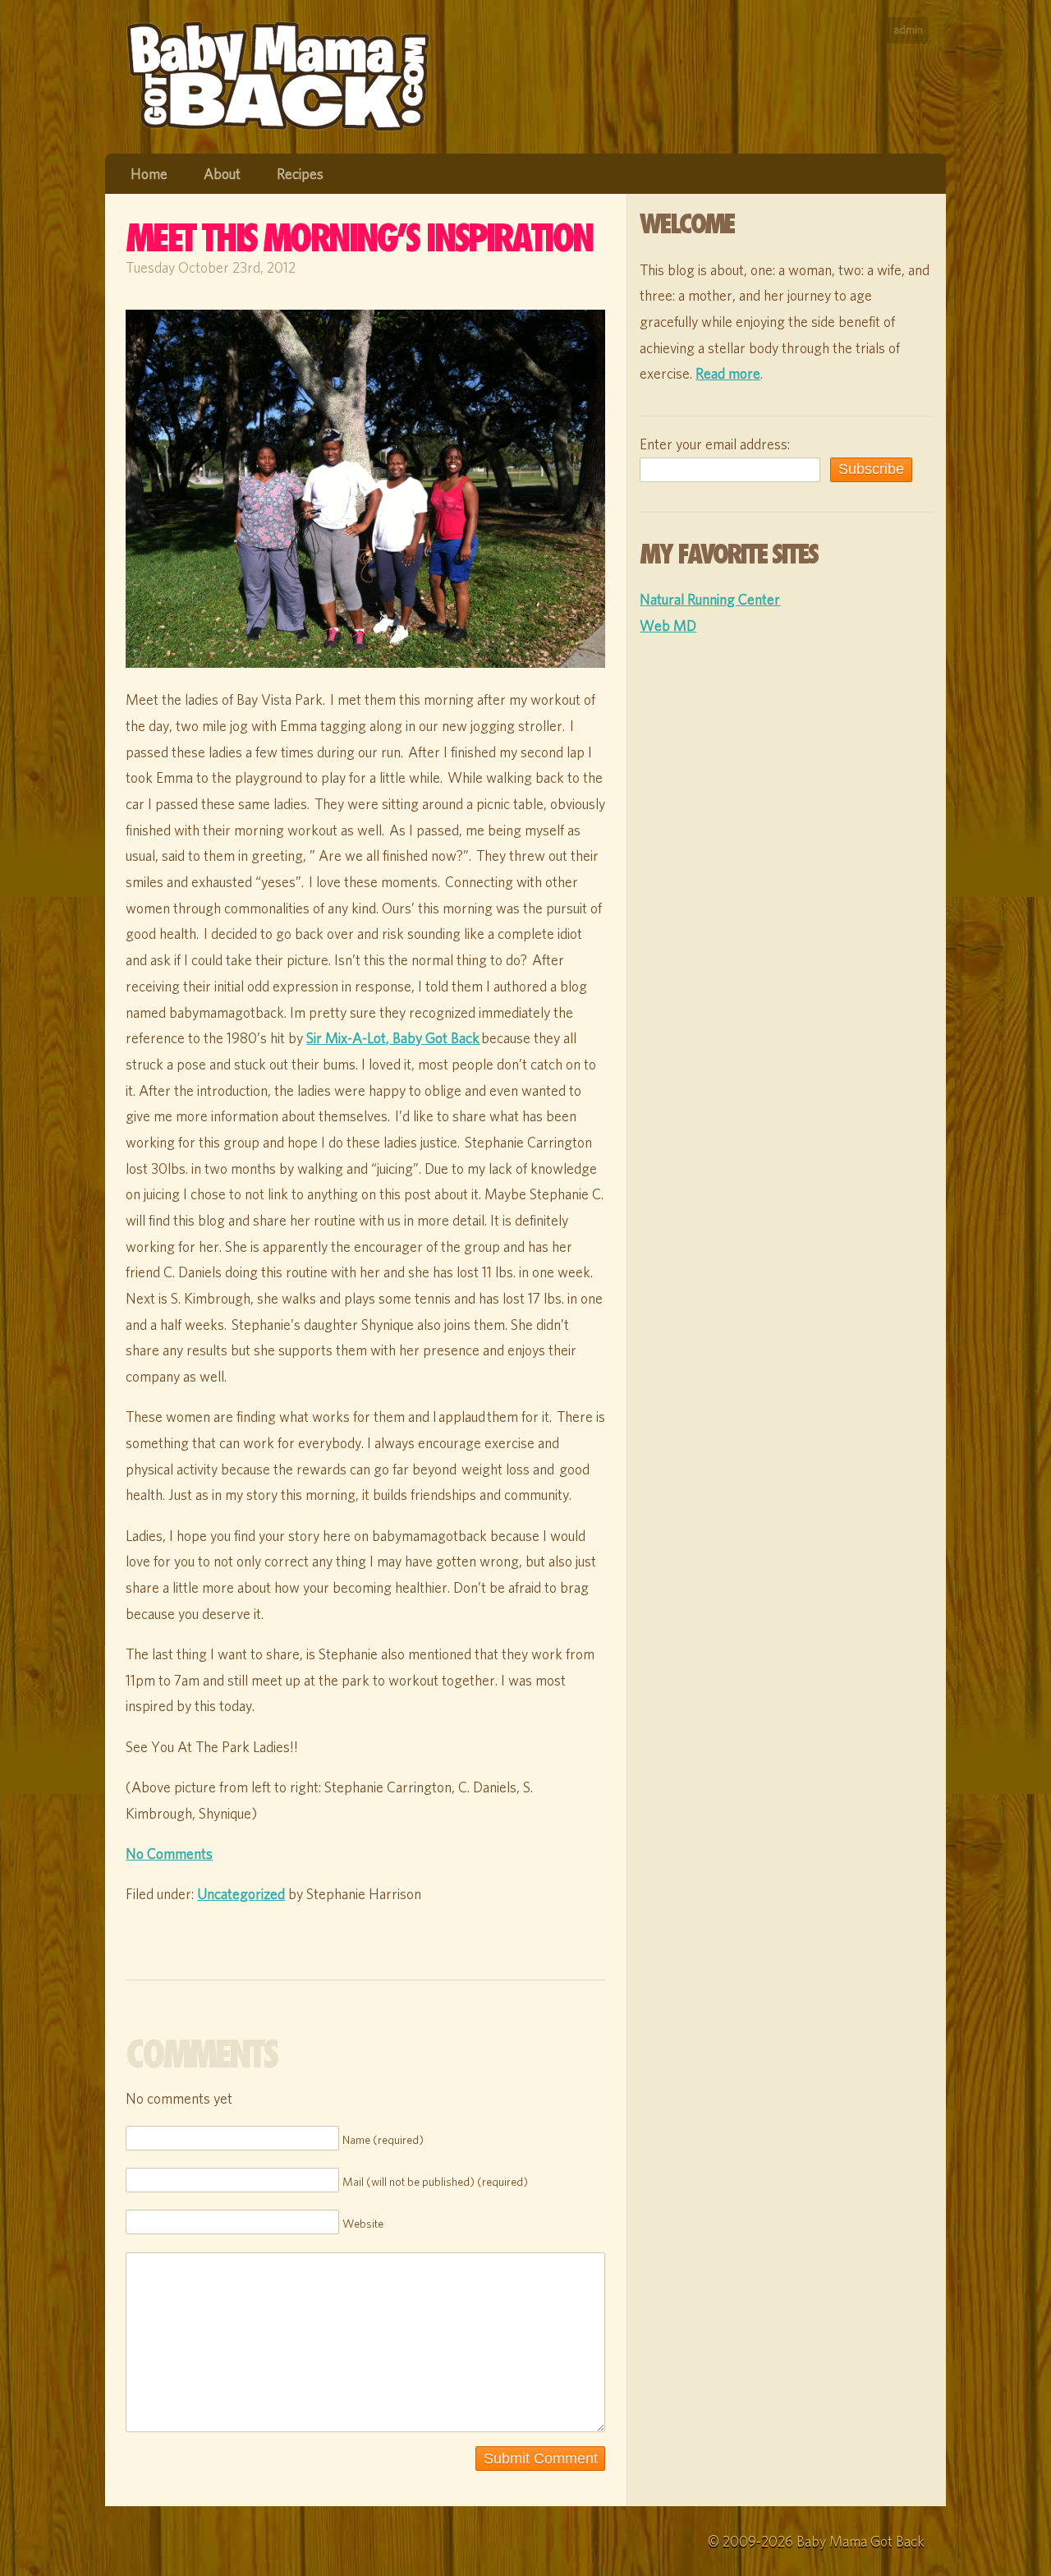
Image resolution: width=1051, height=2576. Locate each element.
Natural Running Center (710, 599)
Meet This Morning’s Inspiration (359, 238)
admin (908, 30)
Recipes (300, 174)
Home (149, 174)
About (222, 174)
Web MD (668, 626)
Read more (728, 373)
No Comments (169, 1854)
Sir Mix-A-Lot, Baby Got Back (393, 1038)
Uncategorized (241, 1894)
